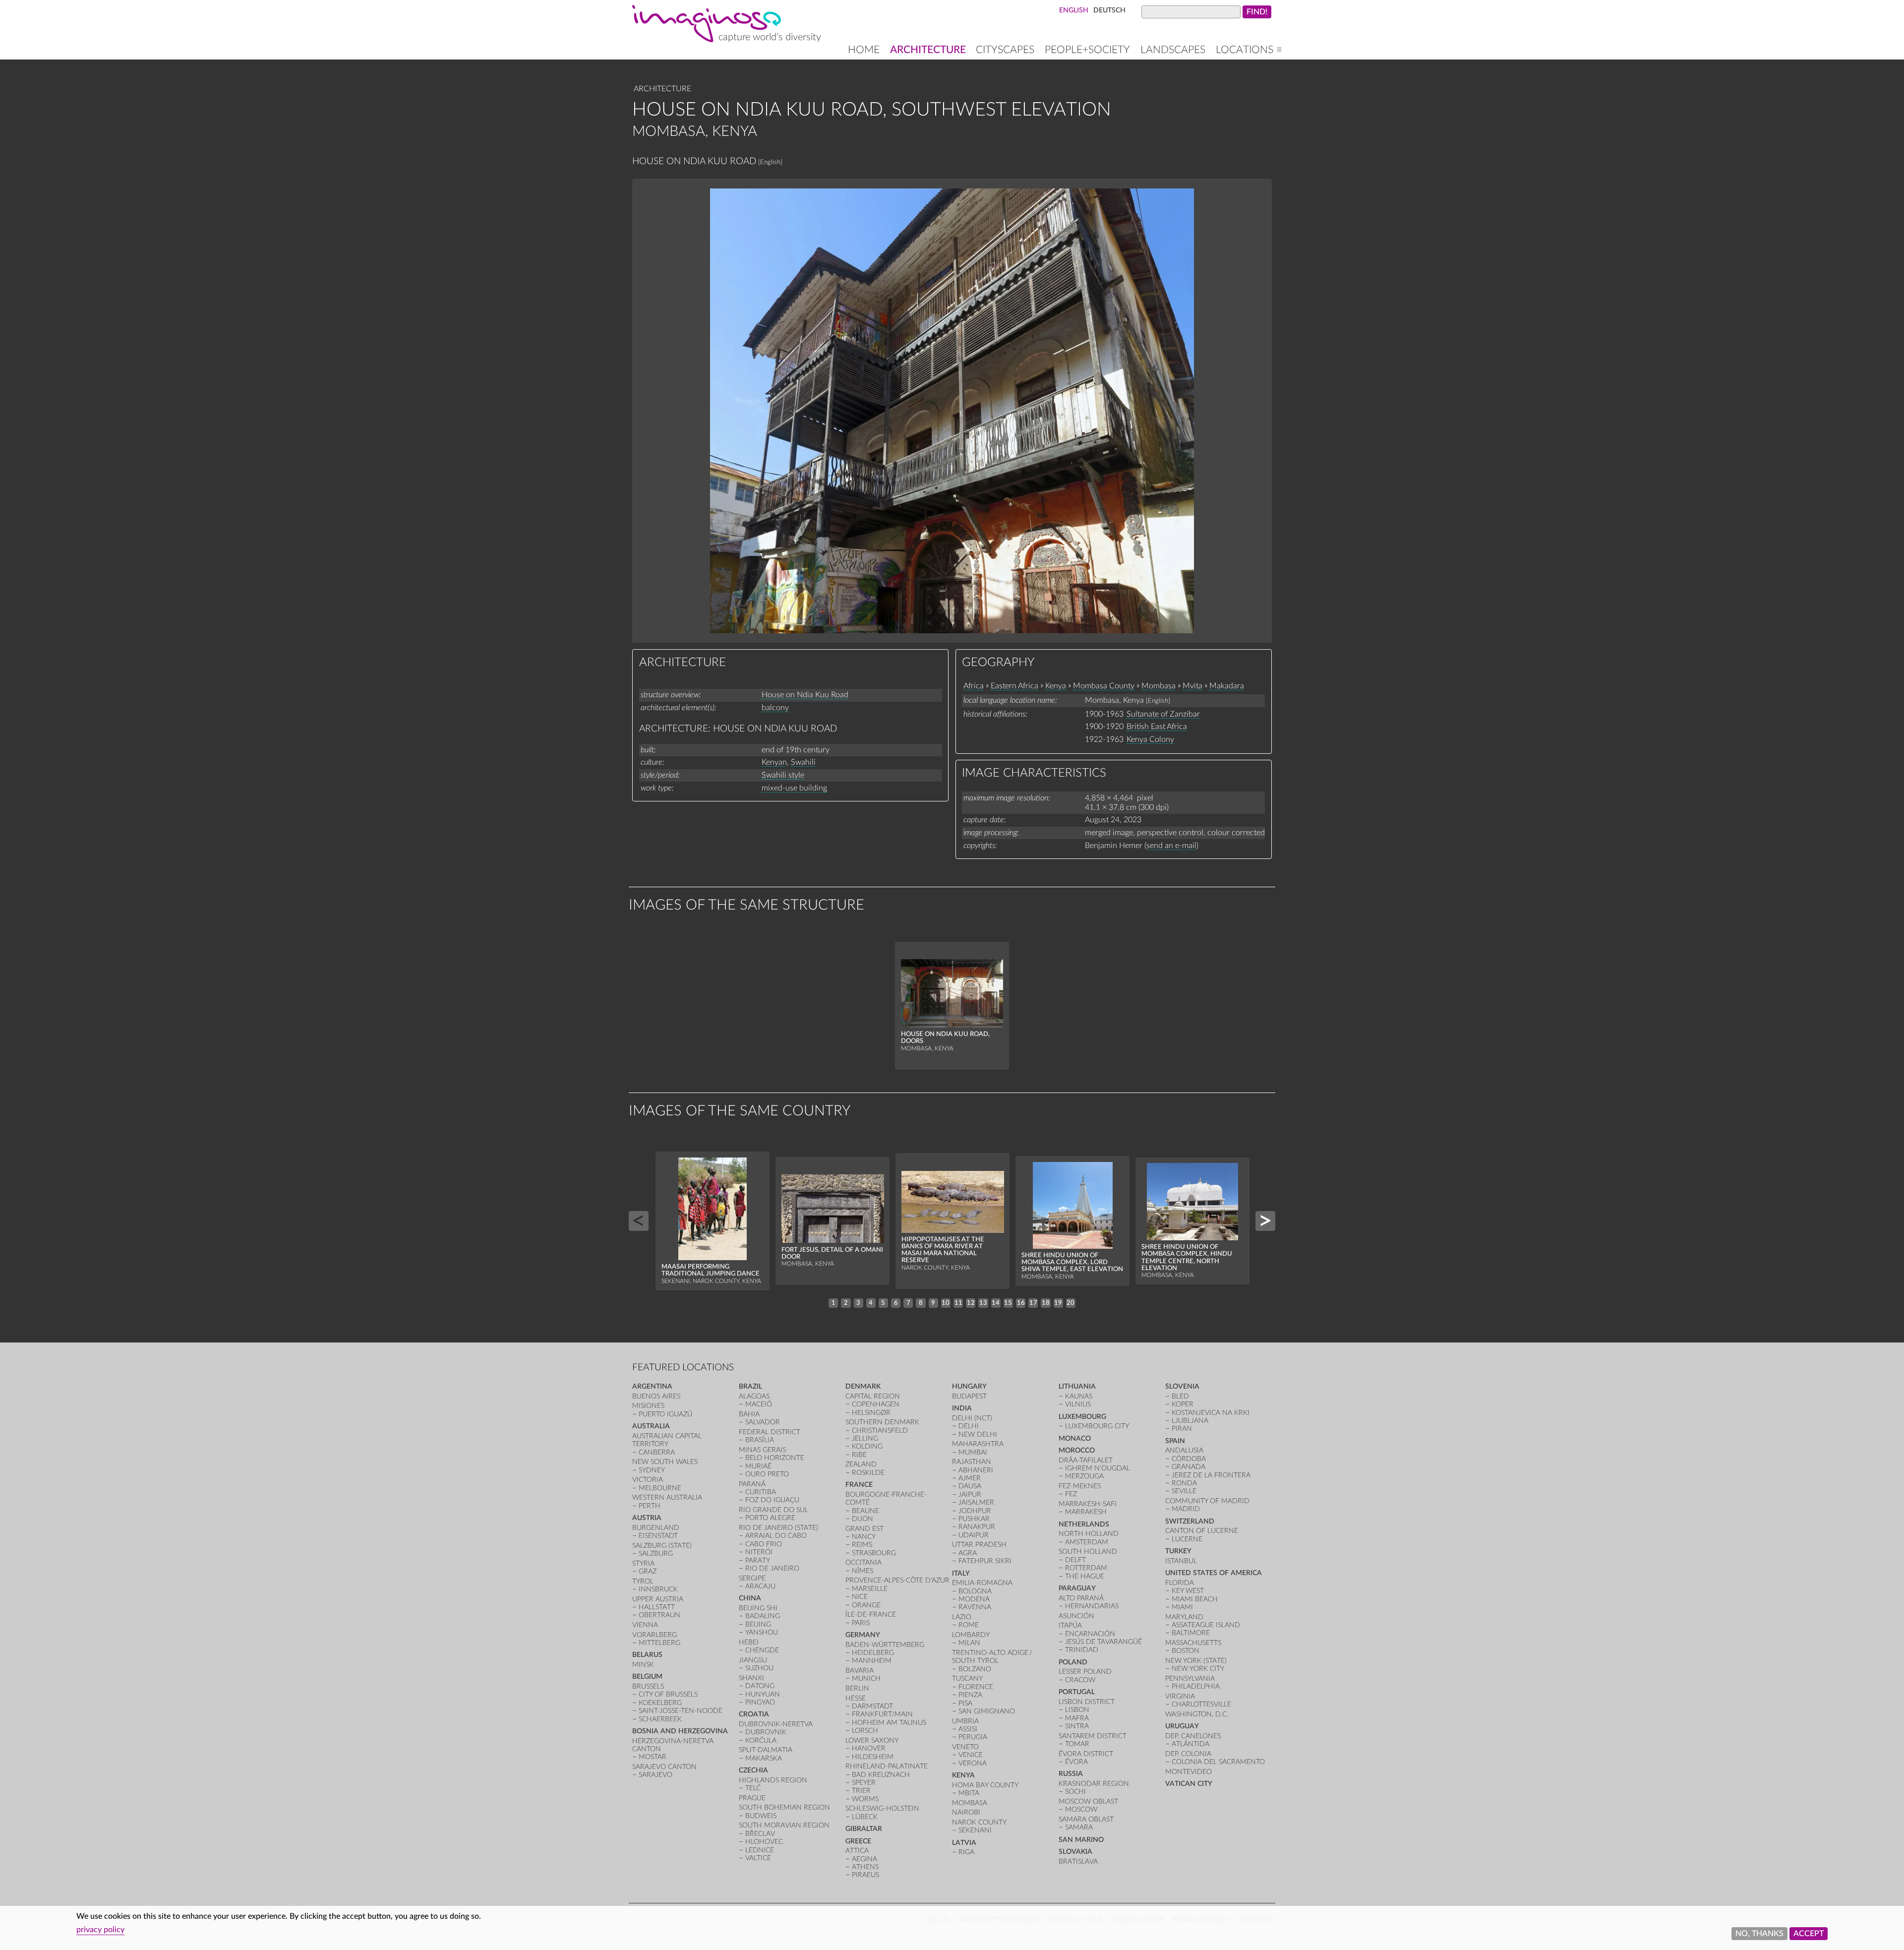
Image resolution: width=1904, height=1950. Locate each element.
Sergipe (752, 1578)
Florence (976, 1687)
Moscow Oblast (1088, 1801)
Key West (1188, 1591)
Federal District (770, 1432)
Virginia (1180, 1696)
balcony (775, 708)
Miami (1182, 1607)
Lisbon (1077, 1710)
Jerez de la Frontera (1211, 1475)
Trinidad (1082, 1650)
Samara (1079, 1827)
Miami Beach (1195, 1599)
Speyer (864, 1783)
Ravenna (975, 1607)
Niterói (759, 1552)
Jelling (865, 1438)
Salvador (763, 1422)
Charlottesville (1201, 1704)
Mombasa (1159, 686)
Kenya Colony (1150, 739)
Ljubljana (1190, 1421)
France (859, 1485)
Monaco (1075, 1438)
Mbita (969, 1793)
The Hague (1085, 1576)
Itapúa (1070, 1625)
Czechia (753, 1770)
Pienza (970, 1695)
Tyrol (643, 1581)
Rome (969, 1625)
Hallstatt (657, 1607)
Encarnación (1090, 1634)
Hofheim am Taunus (889, 1723)
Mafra (1077, 1718)
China (750, 1598)
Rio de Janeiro (772, 1568)
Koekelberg (660, 1703)
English (1074, 10)
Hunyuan (763, 1694)
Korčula (761, 1740)
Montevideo (1189, 1772)
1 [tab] (833, 1303)
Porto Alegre (770, 1518)
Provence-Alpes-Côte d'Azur (897, 1580)
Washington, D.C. (1197, 1714)
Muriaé (758, 1466)
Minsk (643, 1665)
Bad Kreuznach (881, 1775)
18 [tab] (1046, 1303)
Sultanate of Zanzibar (1163, 714)
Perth (650, 1506)
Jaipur (970, 1494)
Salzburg (656, 1554)
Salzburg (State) (662, 1546)
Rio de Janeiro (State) (778, 1528)
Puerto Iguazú (665, 1414)
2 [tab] (846, 1303)
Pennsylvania (1190, 1678)
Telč (753, 1788)
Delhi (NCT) (972, 1418)
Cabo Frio (764, 1544)
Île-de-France (871, 1615)
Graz (648, 1571)
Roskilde (868, 1473)
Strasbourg (874, 1553)
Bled (1180, 1396)
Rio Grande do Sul (773, 1510)
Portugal (1077, 1692)
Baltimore (1191, 1633)
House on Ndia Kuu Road (805, 695)
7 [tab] (908, 1303)
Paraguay (1077, 1588)
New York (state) (1196, 1661)
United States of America (1214, 1573)
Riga (966, 1852)
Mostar (653, 1757)
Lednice (760, 1850)
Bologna (975, 1591)
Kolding (867, 1446)
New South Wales (665, 1462)
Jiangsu (753, 1660)
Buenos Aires (656, 1396)
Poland (1073, 1662)
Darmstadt (872, 1706)
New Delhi (978, 1434)
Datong (760, 1686)
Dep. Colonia (1188, 1754)
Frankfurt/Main (882, 1714)
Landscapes (1173, 50)
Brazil (750, 1386)
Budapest (969, 1396)
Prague (752, 1798)
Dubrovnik (766, 1732)
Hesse (856, 1698)
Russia (1071, 1774)
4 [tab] (871, 1303)
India (962, 1408)
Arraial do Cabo (776, 1536)
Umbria (965, 1721)
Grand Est (864, 1529)
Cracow (1080, 1680)
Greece (858, 1841)
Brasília (760, 1440)
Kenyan (774, 762)
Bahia (749, 1414)
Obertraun (659, 1615)
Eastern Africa (1014, 686)
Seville (1184, 1491)
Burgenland (656, 1528)
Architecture (928, 50)
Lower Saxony (872, 1740)
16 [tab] (1021, 1303)
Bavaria (860, 1671)
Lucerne (1187, 1539)
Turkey (1178, 1551)
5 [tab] (883, 1303)
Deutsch (1109, 10)
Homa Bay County (985, 1785)
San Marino (1081, 1840)
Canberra (657, 1452)
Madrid (1186, 1509)
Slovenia (1182, 1386)
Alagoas (754, 1396)
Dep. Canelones (1193, 1736)
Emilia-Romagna (982, 1583)
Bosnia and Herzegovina (680, 1731)
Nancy (864, 1537)
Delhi (969, 1426)
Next (1265, 1221)
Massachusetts (1193, 1643)
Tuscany (967, 1678)
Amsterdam (1087, 1542)
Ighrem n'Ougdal (1098, 1468)
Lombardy (971, 1635)
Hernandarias (1092, 1606)
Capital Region (873, 1396)
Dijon (863, 1519)
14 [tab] (996, 1303)
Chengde (762, 1650)
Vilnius (1078, 1404)
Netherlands (1084, 1524)
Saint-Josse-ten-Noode (681, 1711)
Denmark (863, 1386)
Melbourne (660, 1488)
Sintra (1077, 1726)
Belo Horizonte (775, 1458)
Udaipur (974, 1535)
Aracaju (760, 1586)
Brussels (648, 1686)
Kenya (1056, 686)
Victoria (648, 1480)
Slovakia (1075, 1852)
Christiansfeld (880, 1431)
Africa (974, 686)
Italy (961, 1573)
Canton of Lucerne (1202, 1531)
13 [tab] (983, 1303)
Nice (860, 1597)
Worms (865, 1799)
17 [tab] (1033, 1303)
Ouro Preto (767, 1474)
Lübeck (865, 1817)
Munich (866, 1678)
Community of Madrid (1207, 1501)
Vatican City (1189, 1784)
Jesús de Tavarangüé (1103, 1642)
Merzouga (1084, 1476)
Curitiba (761, 1492)
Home (864, 50)
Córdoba (1189, 1459)
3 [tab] (858, 1303)
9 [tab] (933, 1303)
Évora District (1086, 1754)
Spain (1175, 1441)
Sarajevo (655, 1775)
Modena (974, 1599)
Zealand (861, 1464)
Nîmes (863, 1571)
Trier (861, 1791)
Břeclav (760, 1834)
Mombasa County (1104, 686)
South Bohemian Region (784, 1807)
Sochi (1075, 1792)
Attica (857, 1851)
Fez (1071, 1494)
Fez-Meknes (1080, 1486)
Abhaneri (976, 1470)
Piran (1182, 1429)
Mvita (1192, 686)
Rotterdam (1086, 1568)
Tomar (1077, 1744)
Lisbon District (1087, 1702)
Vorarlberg (654, 1635)
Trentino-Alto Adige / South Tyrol (993, 1657)
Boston (1186, 1651)
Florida (1180, 1583)
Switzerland (1190, 1521)
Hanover (869, 1748)
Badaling (763, 1616)
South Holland (1088, 1552)
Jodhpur (975, 1511)
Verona (973, 1763)
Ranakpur (977, 1527)
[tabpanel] (713, 1221)
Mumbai (973, 1452)
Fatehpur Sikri (985, 1561)
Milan (969, 1643)
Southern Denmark (882, 1422)
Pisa (965, 1703)
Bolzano (975, 1669)
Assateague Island (1206, 1625)
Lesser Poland (1085, 1672)
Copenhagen (876, 1404)
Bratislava (1078, 1861)
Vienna (645, 1625)
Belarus (647, 1655)
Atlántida (1190, 1744)
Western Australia (667, 1497)
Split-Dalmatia (766, 1750)
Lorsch (865, 1731)
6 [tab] (896, 1303)
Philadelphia (1196, 1686)
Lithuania (1077, 1386)
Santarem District (1093, 1736)
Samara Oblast (1086, 1819)
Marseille (870, 1589)
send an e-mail (1171, 846)
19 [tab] (1058, 1303)
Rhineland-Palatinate (887, 1766)
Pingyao (760, 1702)
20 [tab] (1071, 1303)
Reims (862, 1545)
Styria (643, 1563)
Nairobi (966, 1812)
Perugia (973, 1737)
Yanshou (762, 1632)
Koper (1183, 1404)
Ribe (859, 1455)
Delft (1075, 1560)
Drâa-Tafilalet (1086, 1460)
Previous (639, 1221)
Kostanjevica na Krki (1211, 1413)
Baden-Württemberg (885, 1645)
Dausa (970, 1486)
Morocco (1077, 1450)
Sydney (652, 1470)
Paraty (758, 1560)
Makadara (1227, 686)
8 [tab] (921, 1303)
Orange (866, 1605)
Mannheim (872, 1661)
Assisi (968, 1729)
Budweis (761, 1816)
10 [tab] (946, 1303)
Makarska (764, 1758)
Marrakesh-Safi (1088, 1504)
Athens (865, 1867)
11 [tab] (958, 1303)
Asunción (1076, 1616)
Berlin (857, 1688)
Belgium (647, 1676)
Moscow (1081, 1809)
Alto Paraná (1081, 1598)
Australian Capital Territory (667, 1440)
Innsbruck (658, 1589)
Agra (968, 1553)
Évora (1076, 1762)
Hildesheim (873, 1757)
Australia (651, 1426)
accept (1809, 1934)
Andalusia (1184, 1450)
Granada (1189, 1467)
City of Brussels (668, 1694)
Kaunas (1079, 1396)
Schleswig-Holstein (882, 1808)
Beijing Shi (758, 1608)
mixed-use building (794, 788)
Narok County (979, 1822)
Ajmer (970, 1478)
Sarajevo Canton (664, 1767)
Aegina (864, 1859)
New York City (1198, 1669)
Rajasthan (972, 1462)
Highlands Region (773, 1780)
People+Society (1087, 50)
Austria (647, 1518)
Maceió (759, 1404)
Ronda (1184, 1483)
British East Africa (1157, 727)
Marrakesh (1086, 1512)
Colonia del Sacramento (1218, 1762)
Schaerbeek (660, 1719)
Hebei (749, 1642)
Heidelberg (873, 1653)
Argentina (652, 1386)
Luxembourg (1082, 1417)
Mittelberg (659, 1643)
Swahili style (783, 775)
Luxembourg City (1097, 1426)
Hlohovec (764, 1842)
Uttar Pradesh (979, 1545)
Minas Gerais (762, 1450)
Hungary (969, 1386)
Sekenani (975, 1830)
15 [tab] (1008, 1303)
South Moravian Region (784, 1825)
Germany (863, 1635)
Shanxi (751, 1678)
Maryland (1184, 1617)
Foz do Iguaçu (772, 1500)
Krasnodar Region (1094, 1784)
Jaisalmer (976, 1502)
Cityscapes (1005, 50)
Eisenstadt (658, 1536)
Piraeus (865, 1875)
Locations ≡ (1249, 50)
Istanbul (1181, 1561)
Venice (971, 1755)
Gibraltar (864, 1829)
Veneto (965, 1747)
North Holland (1089, 1534)
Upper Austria (658, 1599)
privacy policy (100, 1930)
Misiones (648, 1406)
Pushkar (974, 1519)
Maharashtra (978, 1444)
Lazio (962, 1617)
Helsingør (871, 1413)
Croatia (754, 1714)
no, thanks (1759, 1934)
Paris (861, 1623)
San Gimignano (987, 1711)
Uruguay (1182, 1726)
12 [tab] (971, 1303)
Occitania (863, 1562)
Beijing (758, 1624)
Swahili (803, 762)
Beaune (865, 1511)
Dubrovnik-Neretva (776, 1724)
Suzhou (759, 1668)
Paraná (752, 1484)
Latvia (964, 1843)
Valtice (758, 1858)
